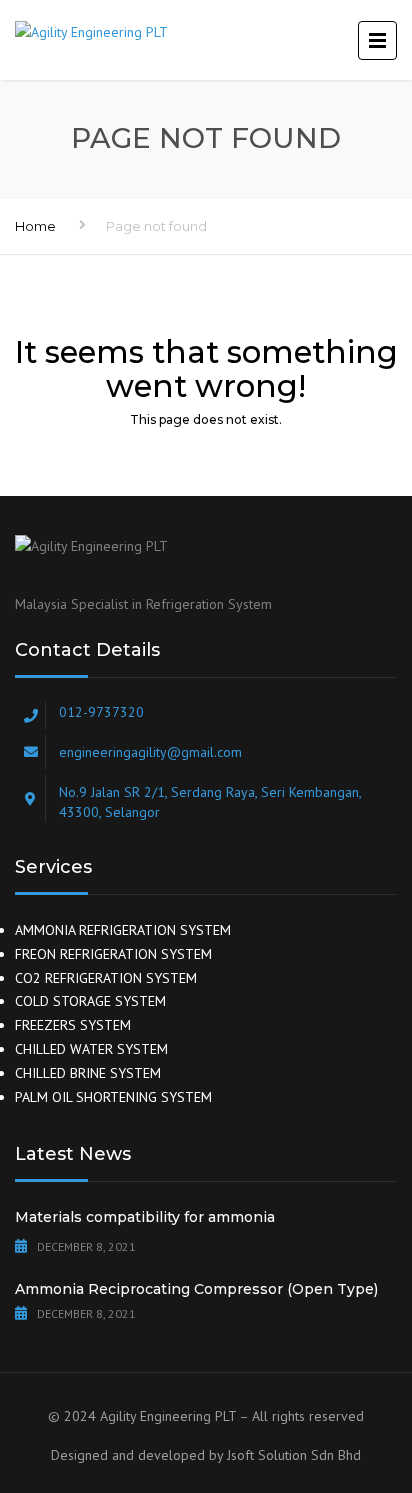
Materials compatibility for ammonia (145, 1217)
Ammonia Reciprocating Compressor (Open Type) (196, 1289)
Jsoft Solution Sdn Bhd (294, 1455)
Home (35, 226)
